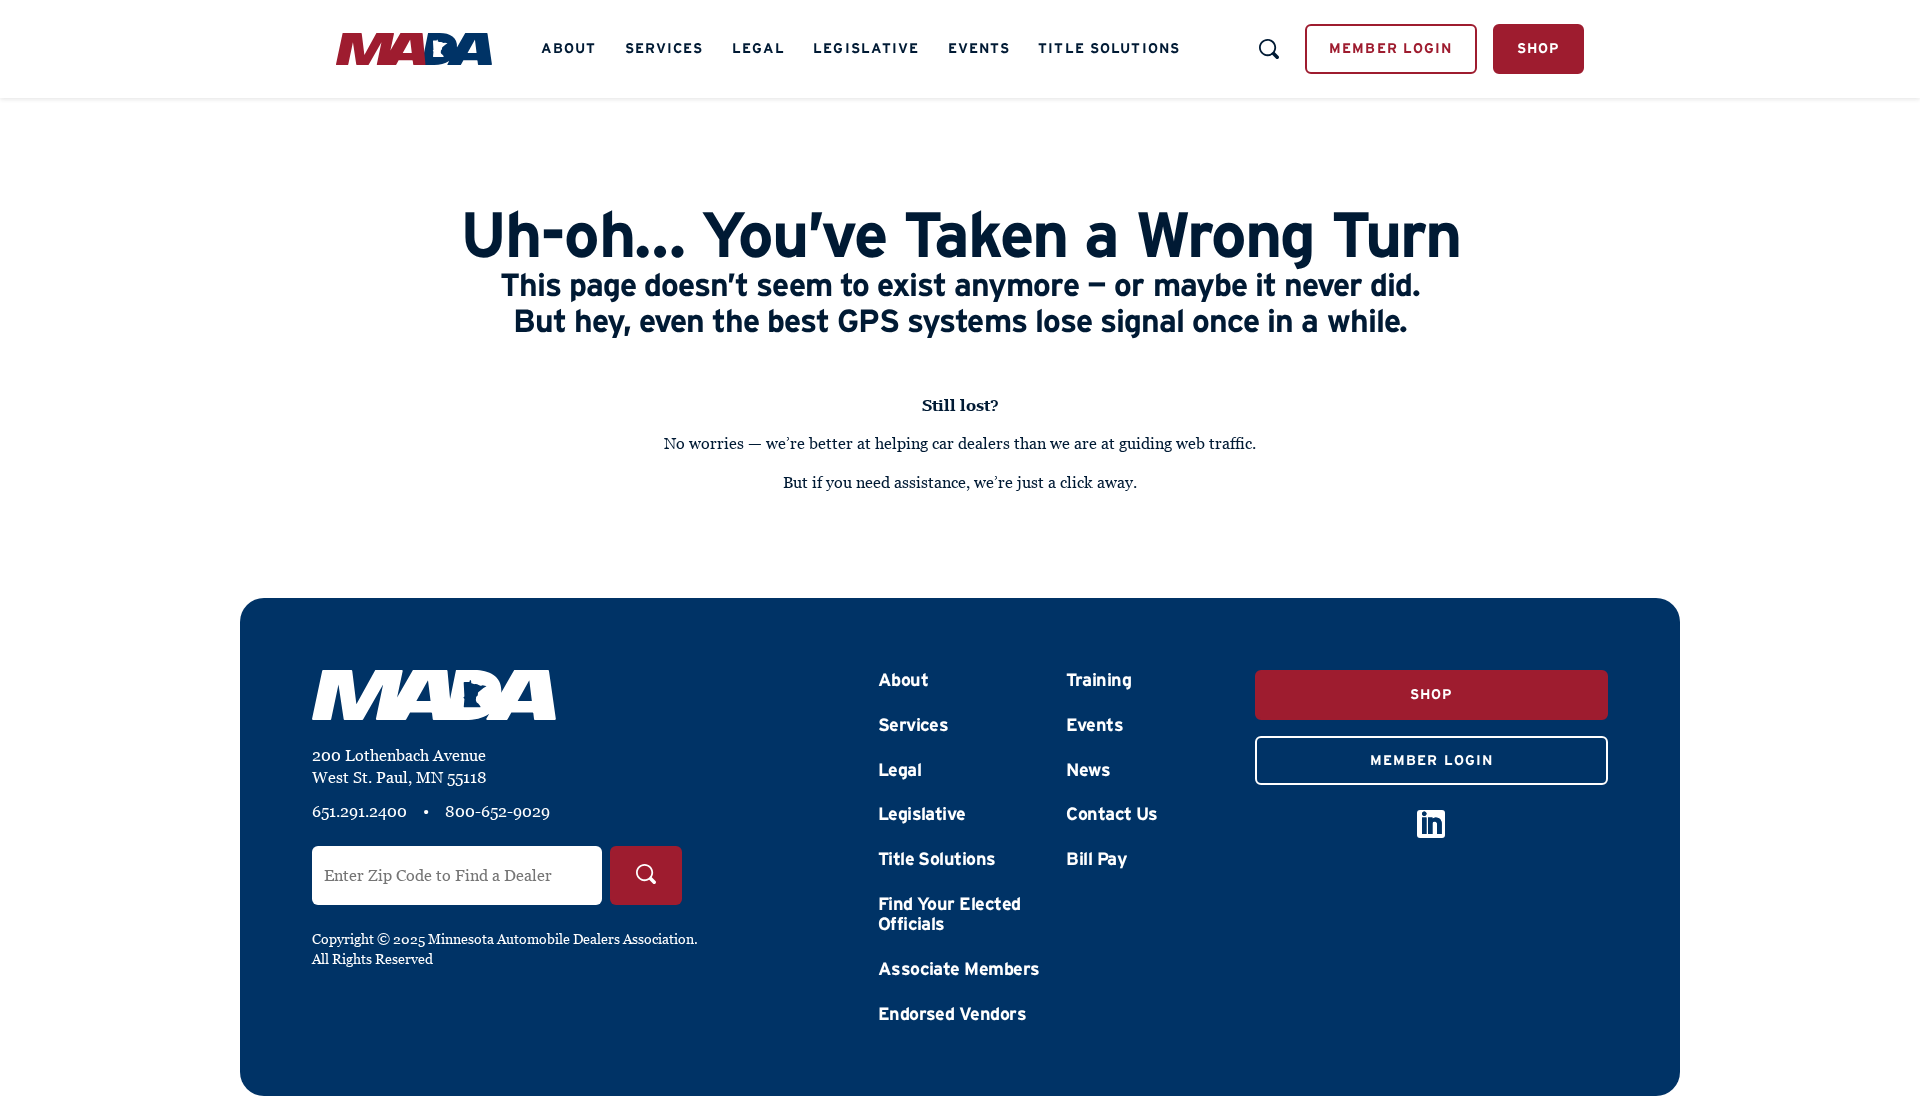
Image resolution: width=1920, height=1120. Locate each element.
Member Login (1390, 48)
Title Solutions (1109, 48)
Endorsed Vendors (952, 1014)
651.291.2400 (359, 811)
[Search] (646, 875)
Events (979, 48)
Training (1098, 680)
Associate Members (959, 969)
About (569, 48)
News (1088, 770)
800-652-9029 (497, 811)
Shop (1538, 48)
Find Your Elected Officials (949, 914)
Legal (759, 48)
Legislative (866, 48)
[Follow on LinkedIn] (1431, 824)
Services (664, 48)
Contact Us (1112, 814)
